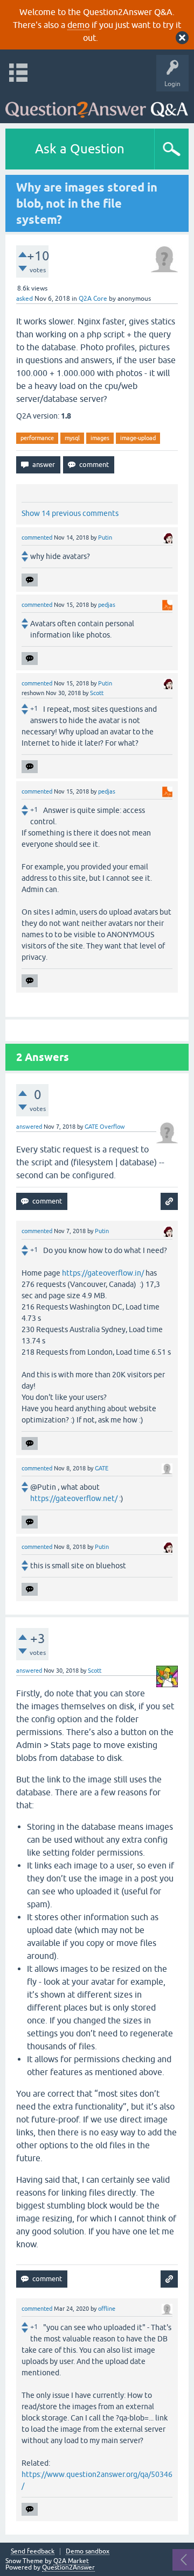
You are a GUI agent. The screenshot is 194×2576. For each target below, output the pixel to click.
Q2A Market (71, 2561)
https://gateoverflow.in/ (103, 1273)
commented (37, 537)
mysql (72, 438)
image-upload (138, 438)
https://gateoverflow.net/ (74, 1498)
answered (29, 1127)
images (100, 438)
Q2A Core (93, 299)
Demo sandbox (88, 2552)
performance (37, 438)
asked (25, 299)
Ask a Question (80, 149)
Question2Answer (68, 2567)
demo (78, 25)
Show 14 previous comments (70, 513)
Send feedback (33, 2552)
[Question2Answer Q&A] (97, 105)
